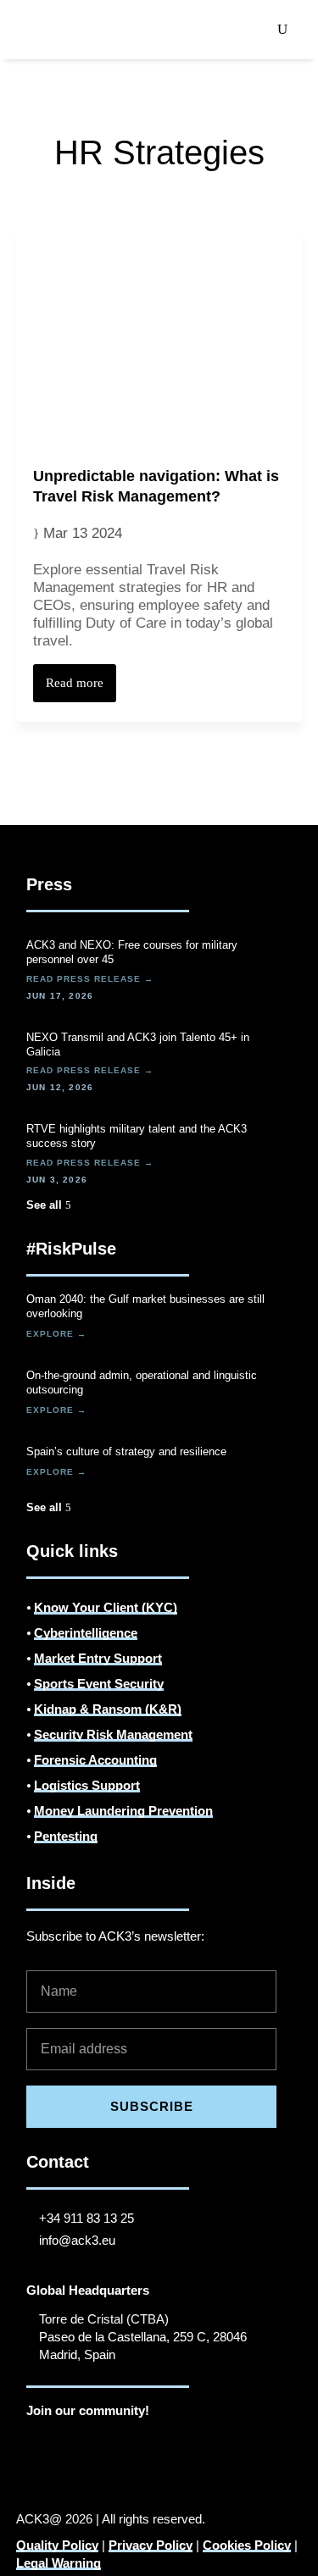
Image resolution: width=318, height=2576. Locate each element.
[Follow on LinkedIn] (40, 2443)
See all (44, 1205)
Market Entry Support (98, 1658)
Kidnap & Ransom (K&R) (108, 1709)
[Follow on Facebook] (108, 2443)
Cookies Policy (247, 2545)
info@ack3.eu (77, 2240)
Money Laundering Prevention (123, 1811)
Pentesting (66, 1836)
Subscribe (152, 2106)
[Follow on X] (142, 2443)
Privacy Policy (151, 2545)
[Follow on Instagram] (74, 2443)
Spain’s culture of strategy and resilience (126, 1451)
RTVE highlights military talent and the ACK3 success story (137, 1136)
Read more (75, 683)
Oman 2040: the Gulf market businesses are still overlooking (145, 1306)
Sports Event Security (99, 1684)
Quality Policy (57, 2545)
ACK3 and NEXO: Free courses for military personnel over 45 (132, 952)
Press (49, 884)
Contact (58, 2162)
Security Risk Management (113, 1734)
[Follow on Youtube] (176, 2443)
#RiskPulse (71, 1249)
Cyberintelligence (86, 1633)
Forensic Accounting (95, 1760)
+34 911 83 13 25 (86, 2218)
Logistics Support (87, 1785)
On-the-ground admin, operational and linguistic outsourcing (142, 1382)
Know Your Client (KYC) (106, 1607)
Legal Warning (59, 2563)
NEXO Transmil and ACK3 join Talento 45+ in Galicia (138, 1044)
